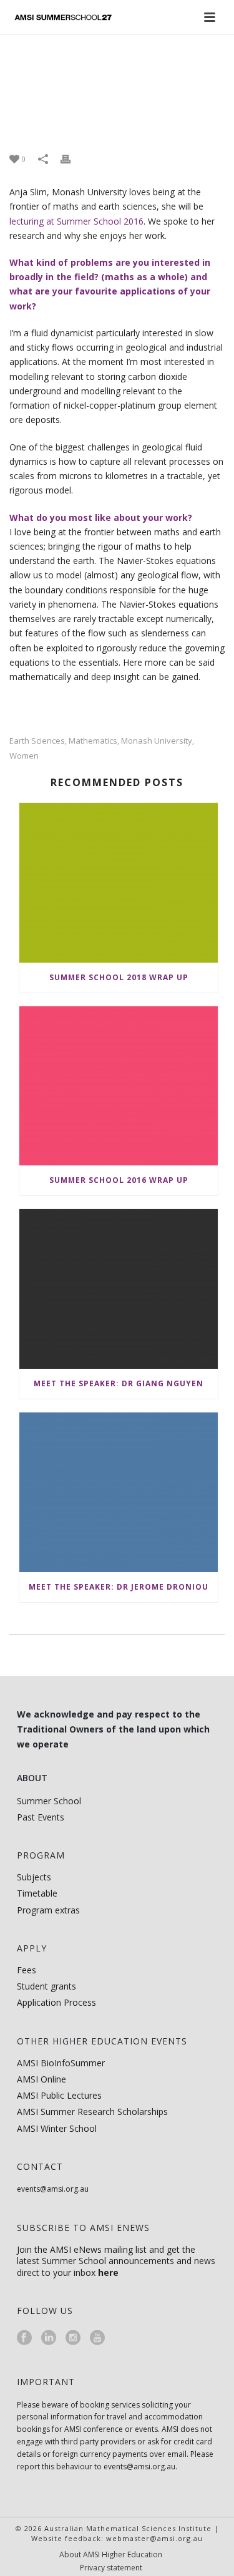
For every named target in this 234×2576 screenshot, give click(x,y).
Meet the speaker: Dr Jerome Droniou (119, 1587)
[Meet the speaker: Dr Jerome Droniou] (119, 1492)
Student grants (46, 1986)
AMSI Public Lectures (59, 2095)
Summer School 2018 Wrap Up (119, 977)
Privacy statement (111, 2568)
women (24, 756)
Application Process (56, 2002)
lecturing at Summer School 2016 (76, 221)
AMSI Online (41, 2079)
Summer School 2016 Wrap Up (119, 1180)
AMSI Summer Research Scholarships (92, 2112)
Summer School (49, 1801)
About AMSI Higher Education (111, 2555)
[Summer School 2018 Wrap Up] (119, 883)
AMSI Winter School (57, 2128)
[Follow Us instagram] (73, 2338)
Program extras (48, 1910)
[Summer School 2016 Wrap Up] (119, 1086)
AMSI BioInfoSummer (61, 2063)
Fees (27, 1970)
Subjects (34, 1877)
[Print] (72, 158)
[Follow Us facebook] (24, 2338)
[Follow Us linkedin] (49, 2338)
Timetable (37, 1893)
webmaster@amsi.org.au (154, 2538)
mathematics (93, 741)
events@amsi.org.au (53, 2189)
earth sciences (37, 741)
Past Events (41, 1817)
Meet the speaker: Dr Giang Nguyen (119, 1383)
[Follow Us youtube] (97, 2338)
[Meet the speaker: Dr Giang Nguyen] (119, 1289)
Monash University (157, 741)
